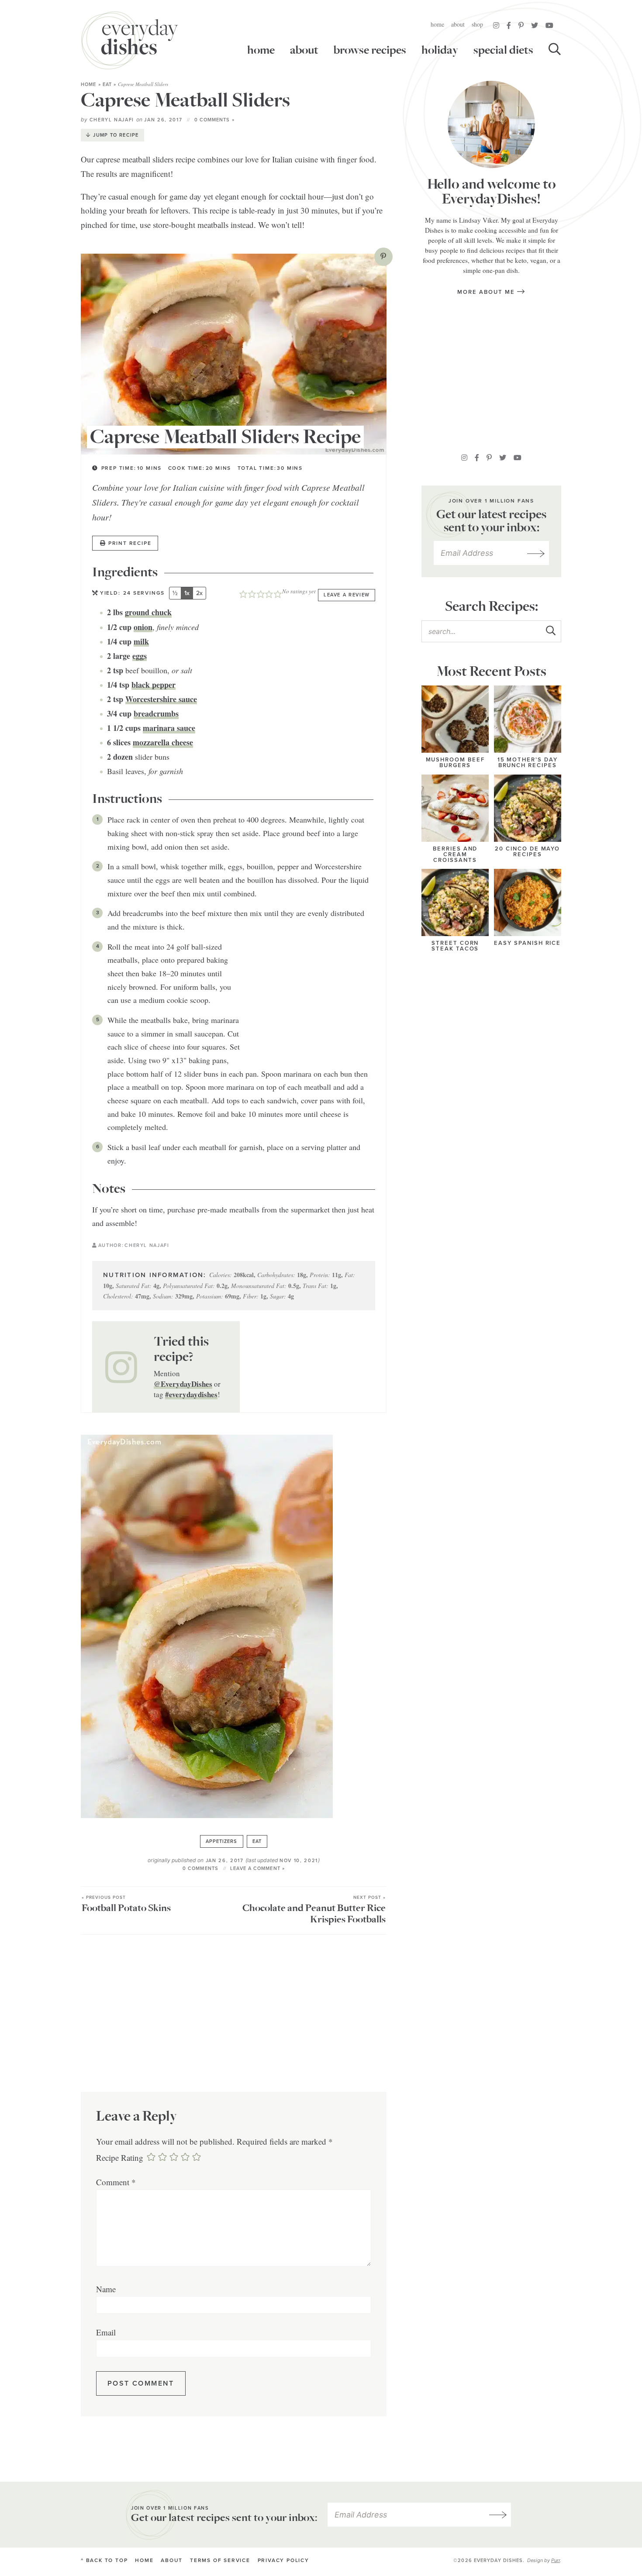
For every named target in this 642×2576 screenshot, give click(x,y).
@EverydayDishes (183, 1384)
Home (437, 24)
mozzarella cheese (163, 742)
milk (141, 641)
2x (199, 593)
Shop (477, 24)
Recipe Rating (120, 2158)
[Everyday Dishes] (130, 40)
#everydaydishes (191, 1394)
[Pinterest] (521, 25)
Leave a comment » (257, 1868)
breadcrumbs (156, 713)
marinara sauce (169, 728)
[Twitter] (535, 25)
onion (143, 627)
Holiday (440, 50)
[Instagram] (496, 25)
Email (106, 2332)
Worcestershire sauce (161, 699)
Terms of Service (220, 2561)
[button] (383, 257)
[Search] (555, 50)
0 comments (200, 1868)
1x (187, 593)
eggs (140, 656)
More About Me (487, 292)
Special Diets (503, 50)
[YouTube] (549, 25)
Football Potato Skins (126, 1905)
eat (107, 84)
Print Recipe (130, 543)
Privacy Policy (283, 2561)
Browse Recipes (370, 50)
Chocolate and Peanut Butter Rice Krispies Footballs (314, 1910)
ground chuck (148, 612)
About (458, 24)
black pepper (154, 685)
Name (106, 2289)
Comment (116, 2182)
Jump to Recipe (116, 135)
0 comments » (214, 120)
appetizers (222, 1841)
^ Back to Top (104, 2561)
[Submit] (550, 631)
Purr (556, 2560)
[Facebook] (509, 25)
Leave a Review (347, 595)
